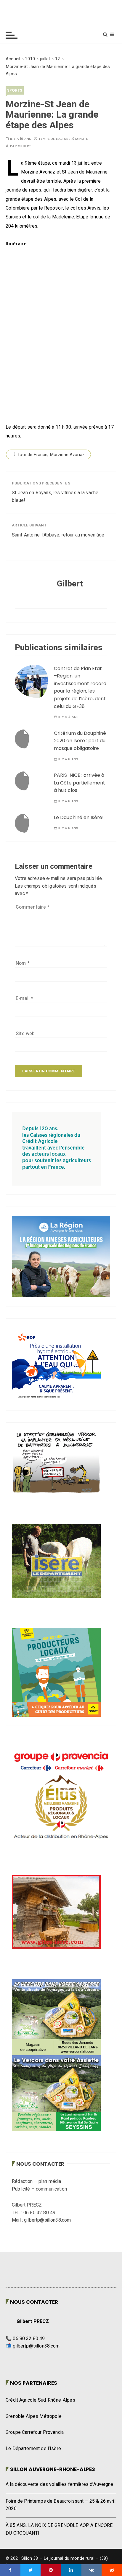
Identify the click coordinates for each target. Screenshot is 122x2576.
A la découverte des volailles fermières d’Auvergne (60, 2484)
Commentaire (33, 907)
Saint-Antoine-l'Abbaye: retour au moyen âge (58, 535)
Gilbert (24, 146)
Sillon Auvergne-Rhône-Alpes (53, 2469)
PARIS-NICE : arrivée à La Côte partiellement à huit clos (80, 783)
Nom (23, 963)
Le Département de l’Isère (33, 2449)
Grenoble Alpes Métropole (34, 2416)
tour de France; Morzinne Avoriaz (51, 455)
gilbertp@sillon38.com (36, 2346)
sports (15, 90)
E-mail (24, 998)
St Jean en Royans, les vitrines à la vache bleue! (55, 497)
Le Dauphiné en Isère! (79, 817)
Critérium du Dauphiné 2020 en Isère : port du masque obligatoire (80, 741)
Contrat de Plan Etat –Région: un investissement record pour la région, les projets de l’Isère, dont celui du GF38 (80, 687)
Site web (25, 1034)
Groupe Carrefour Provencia (35, 2432)
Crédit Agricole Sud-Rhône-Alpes (40, 2400)
